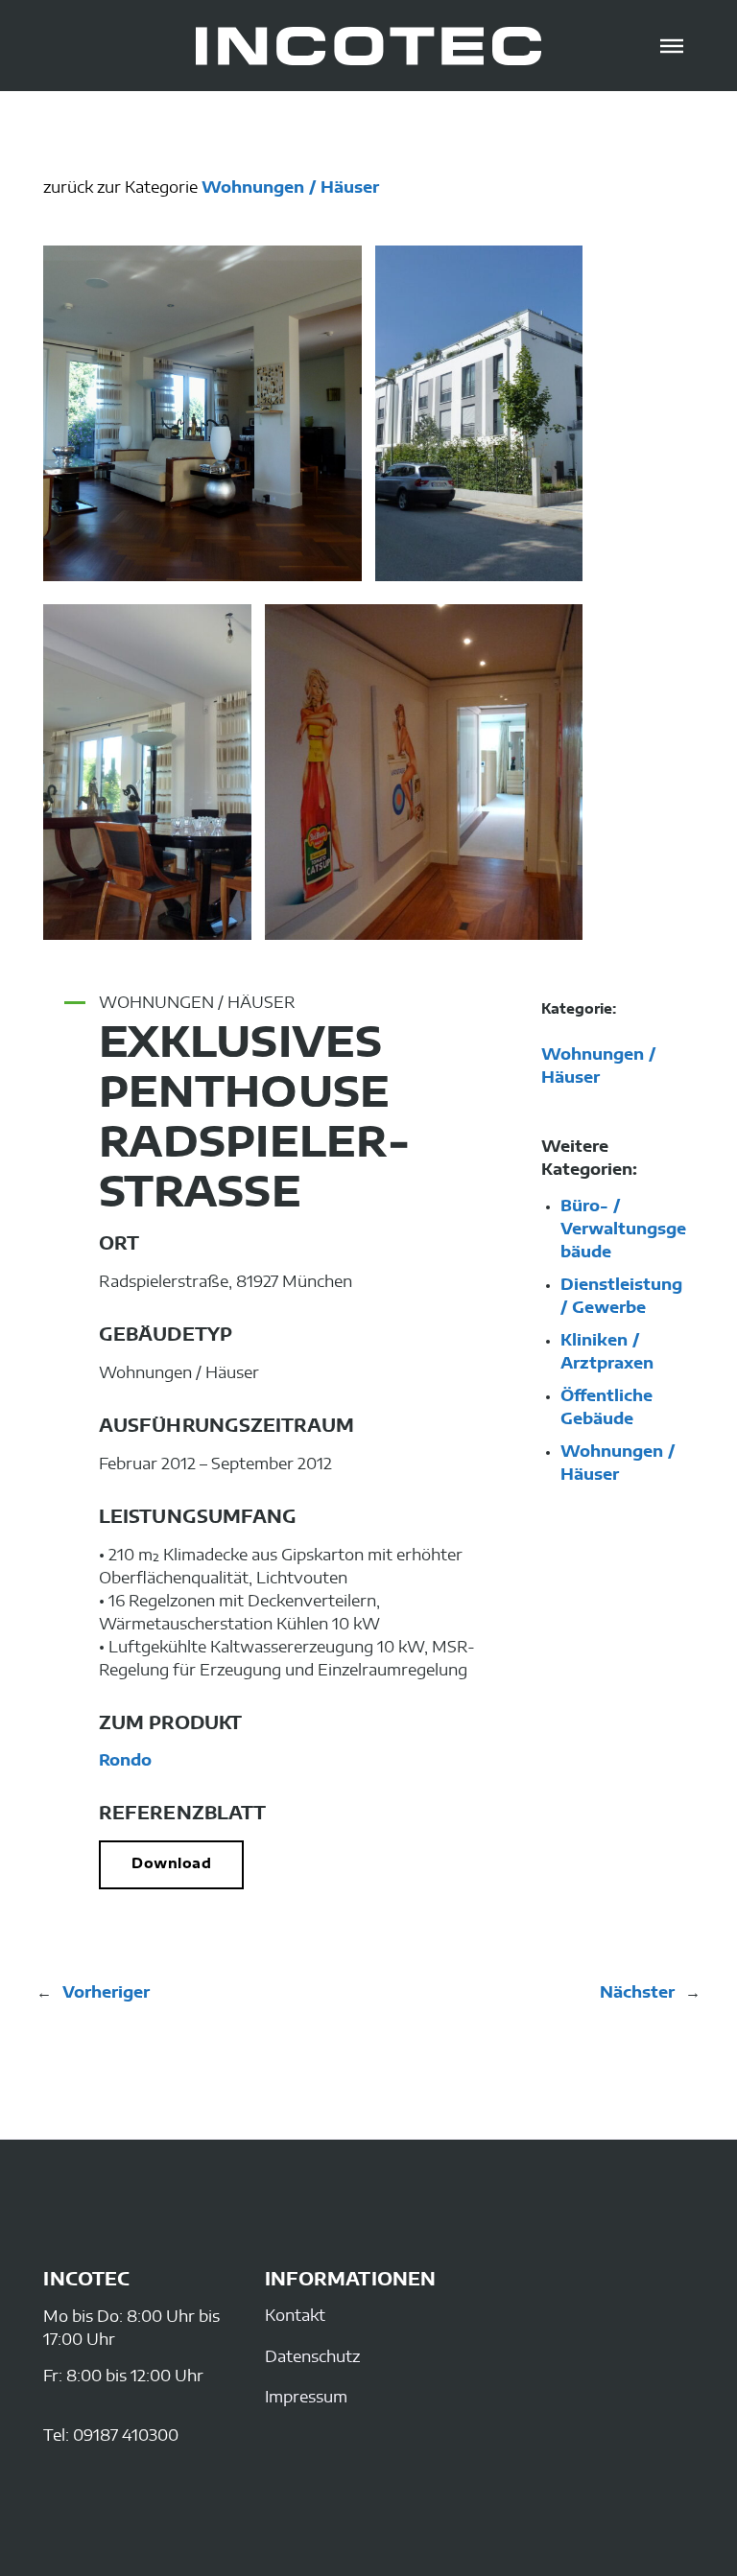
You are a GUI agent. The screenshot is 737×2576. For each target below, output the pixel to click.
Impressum (306, 2398)
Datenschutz (312, 2357)
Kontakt (295, 2316)
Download (171, 1864)
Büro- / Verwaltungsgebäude (623, 1229)
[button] (672, 46)
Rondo (125, 1761)
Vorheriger (106, 1993)
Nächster (637, 1993)
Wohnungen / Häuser (290, 188)
